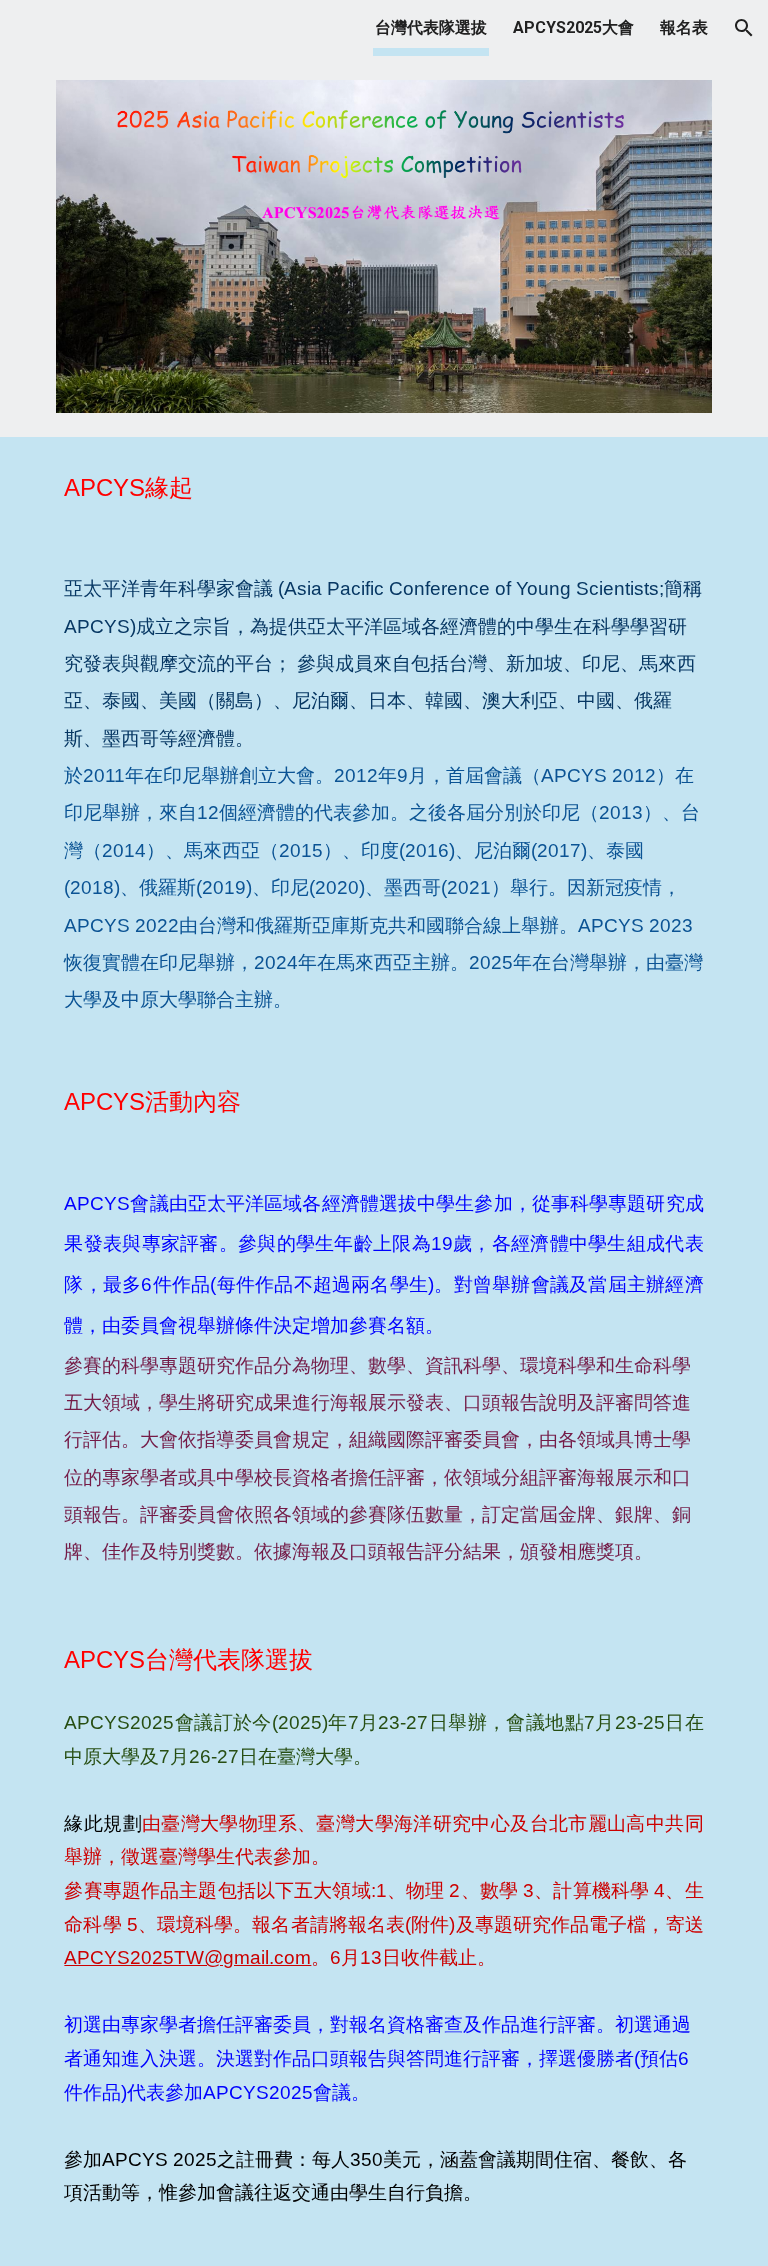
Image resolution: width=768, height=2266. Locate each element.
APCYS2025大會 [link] (573, 27)
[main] (383, 487)
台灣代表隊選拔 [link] (431, 27)
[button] (744, 28)
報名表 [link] (684, 27)
